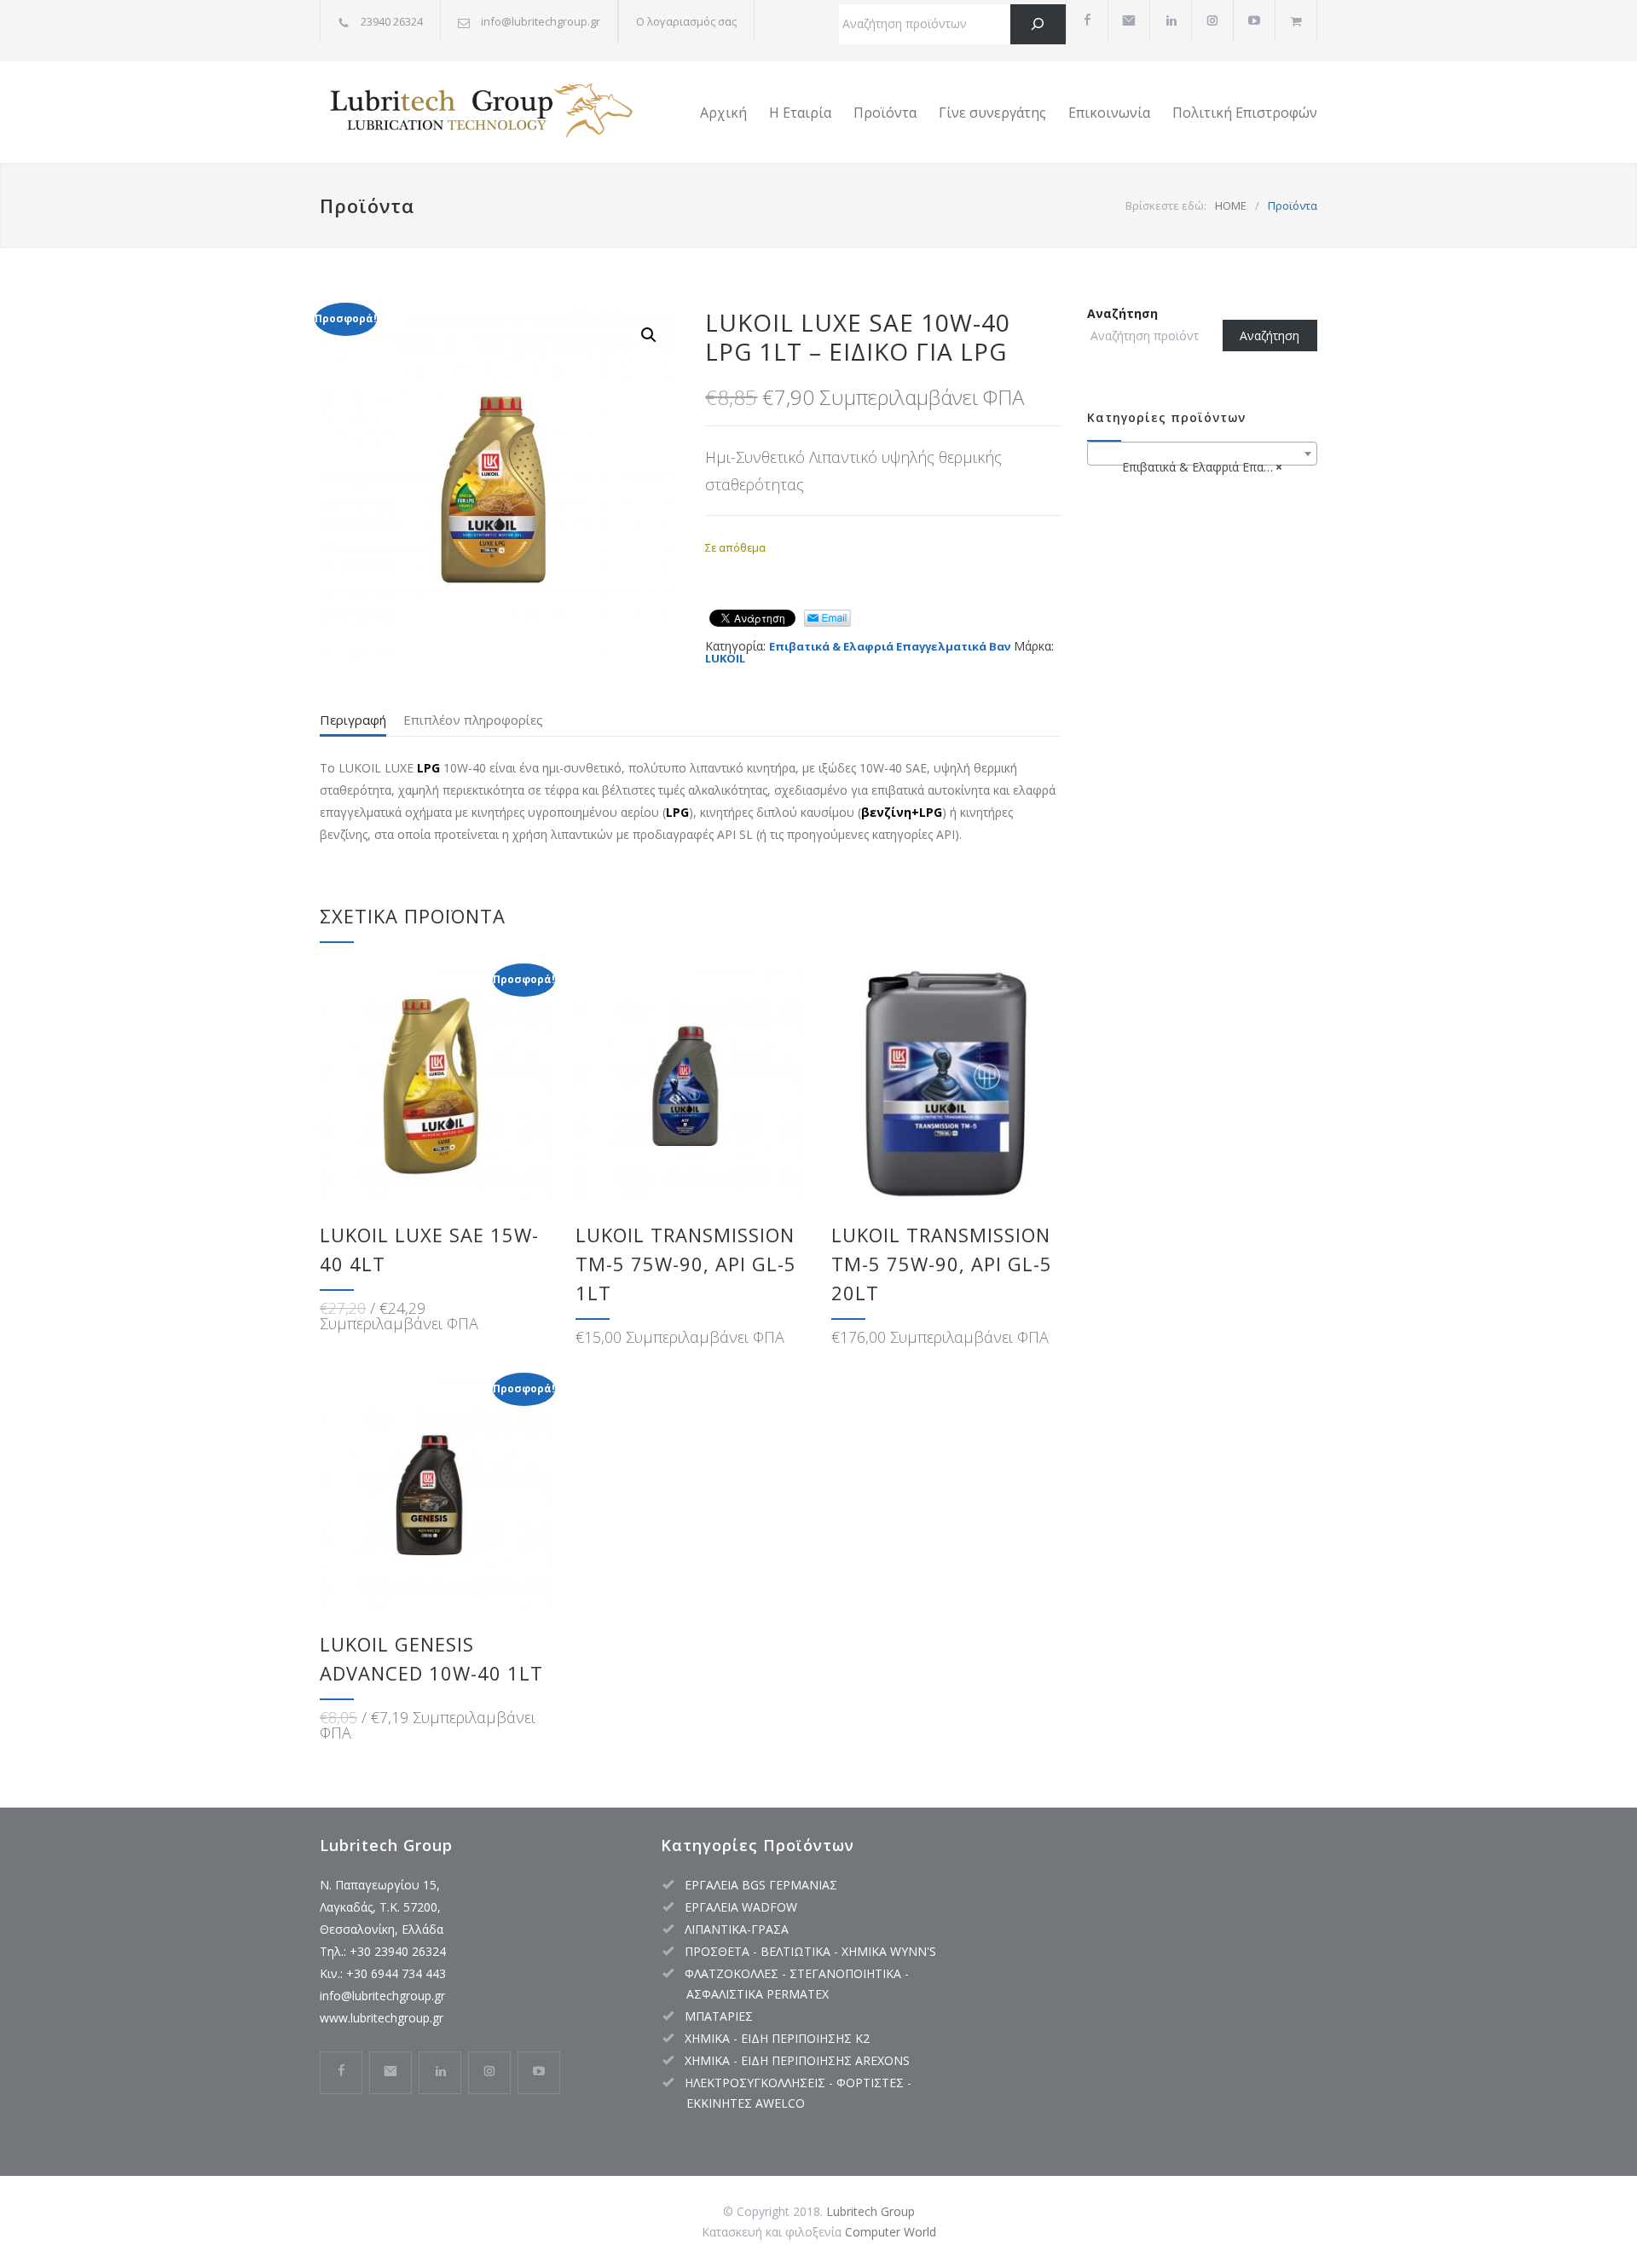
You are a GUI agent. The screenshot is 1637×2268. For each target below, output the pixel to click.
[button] (649, 335)
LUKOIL (725, 658)
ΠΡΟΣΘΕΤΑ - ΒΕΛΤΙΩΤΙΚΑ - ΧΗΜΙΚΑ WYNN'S (810, 1951)
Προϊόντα (885, 113)
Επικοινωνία (1109, 113)
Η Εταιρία (800, 113)
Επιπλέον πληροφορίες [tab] (473, 720)
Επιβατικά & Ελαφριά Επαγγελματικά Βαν (890, 646)
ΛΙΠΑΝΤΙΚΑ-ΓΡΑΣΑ (737, 1929)
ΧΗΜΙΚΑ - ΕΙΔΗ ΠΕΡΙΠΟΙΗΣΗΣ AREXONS (797, 2060)
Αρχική (723, 113)
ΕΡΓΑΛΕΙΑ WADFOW (741, 1907)
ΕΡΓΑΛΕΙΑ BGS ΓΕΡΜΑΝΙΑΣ (761, 1885)
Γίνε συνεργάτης (992, 113)
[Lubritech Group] (477, 113)
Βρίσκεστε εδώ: (1166, 205)
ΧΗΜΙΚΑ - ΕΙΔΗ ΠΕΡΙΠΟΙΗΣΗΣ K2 (777, 2038)
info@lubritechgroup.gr (382, 1996)
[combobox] (1202, 454)
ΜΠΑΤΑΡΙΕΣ (719, 2016)
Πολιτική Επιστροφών (1245, 113)
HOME (1231, 205)
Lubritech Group (871, 2211)
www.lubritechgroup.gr (382, 2018)
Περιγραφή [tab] (353, 720)
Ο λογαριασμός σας (686, 21)
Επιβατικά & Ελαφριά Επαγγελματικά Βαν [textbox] (1206, 467)
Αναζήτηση (1122, 313)
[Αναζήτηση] (1038, 24)
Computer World (891, 2232)
